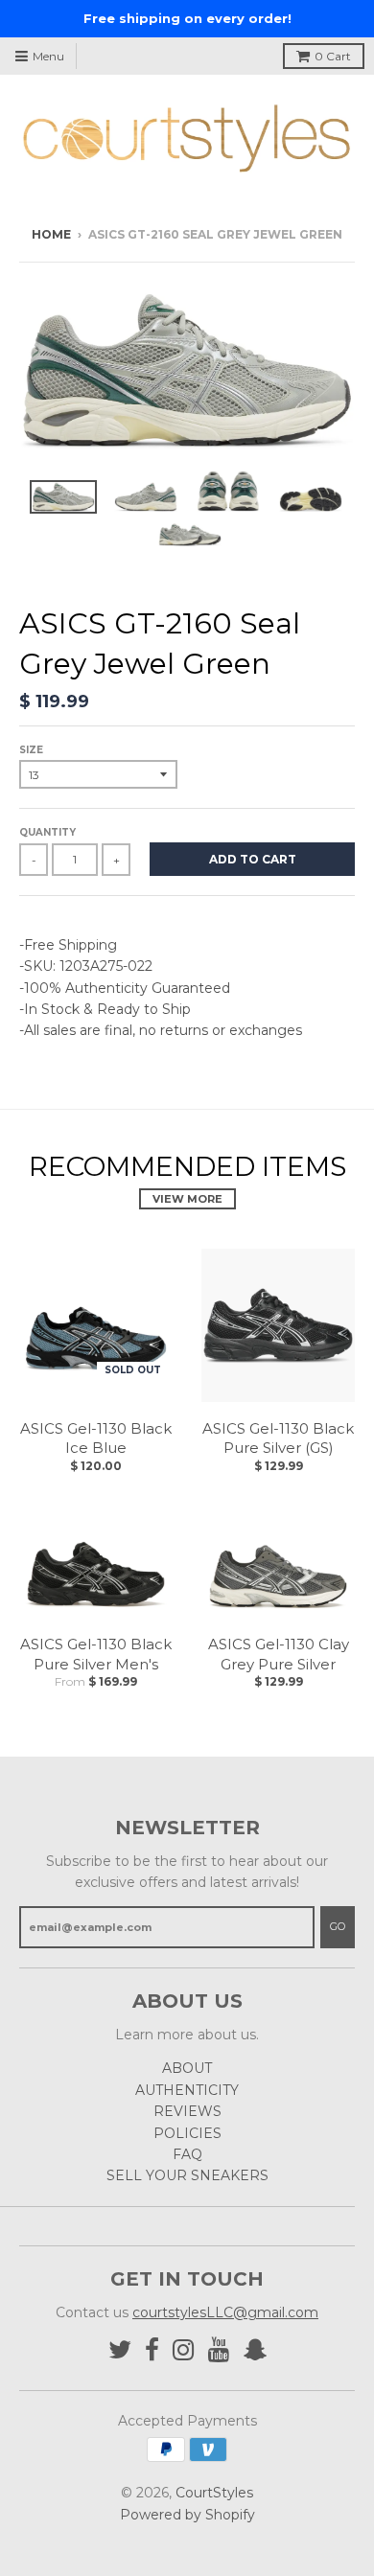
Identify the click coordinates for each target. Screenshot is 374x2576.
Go (338, 1926)
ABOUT (187, 2068)
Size (31, 750)
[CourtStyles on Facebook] (152, 2350)
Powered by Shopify (187, 2515)
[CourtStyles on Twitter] (120, 2350)
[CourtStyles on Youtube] (219, 2350)
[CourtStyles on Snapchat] (255, 2350)
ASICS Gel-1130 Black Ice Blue (96, 1438)
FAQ (187, 2154)
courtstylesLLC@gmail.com (225, 2312)
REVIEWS (187, 2111)
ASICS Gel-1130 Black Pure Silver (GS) (278, 1438)
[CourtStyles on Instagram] (184, 2350)
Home (51, 234)
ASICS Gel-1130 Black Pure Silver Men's (96, 1654)
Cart (333, 56)
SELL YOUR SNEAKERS (187, 2175)
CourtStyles (214, 2493)
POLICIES (187, 2133)
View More (187, 1199)
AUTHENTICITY (187, 2090)
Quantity (47, 832)
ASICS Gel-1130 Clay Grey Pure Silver (279, 1654)
